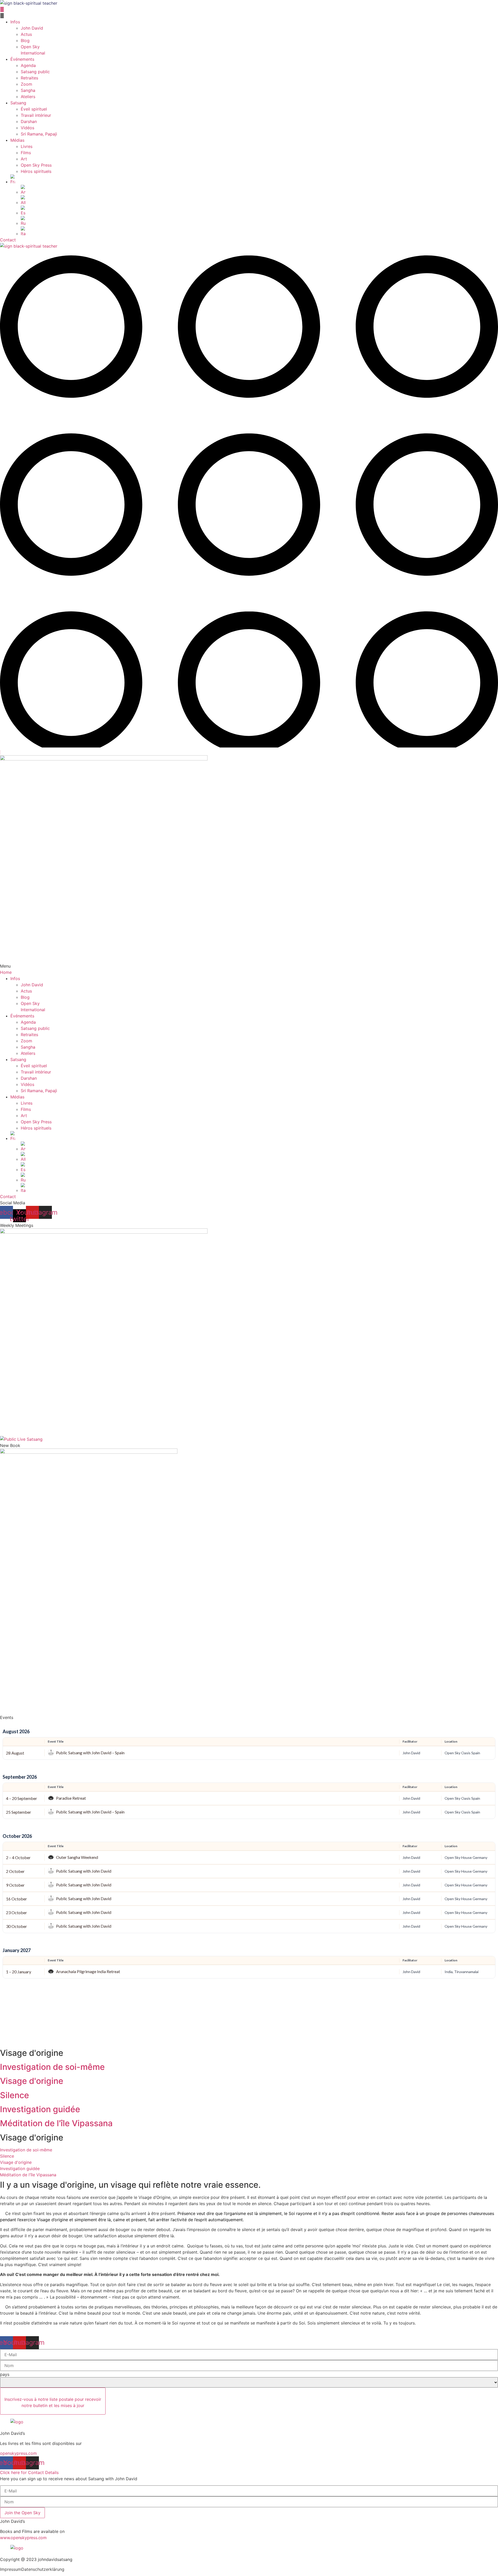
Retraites (29, 78)
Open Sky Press (36, 165)
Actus (26, 34)
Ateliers (28, 97)
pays (5, 2374)
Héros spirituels (36, 171)
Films (26, 153)
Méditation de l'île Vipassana (56, 2123)
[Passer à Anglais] (259, 190)
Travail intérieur (36, 115)
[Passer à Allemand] (259, 200)
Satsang (18, 103)
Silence (15, 2095)
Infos (15, 22)
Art (24, 159)
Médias (17, 140)
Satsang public (35, 72)
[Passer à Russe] (259, 221)
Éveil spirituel (34, 109)
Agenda (28, 65)
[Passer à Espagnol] (259, 211)
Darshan (29, 121)
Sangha (28, 90)
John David (32, 28)
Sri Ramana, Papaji (39, 134)
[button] (249, 16)
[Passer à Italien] (259, 232)
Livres (27, 146)
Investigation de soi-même (52, 2067)
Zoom (26, 84)
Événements (22, 59)
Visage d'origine (32, 2081)
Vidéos (27, 128)
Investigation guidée (40, 2109)
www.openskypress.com (23, 2538)
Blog (25, 40)
